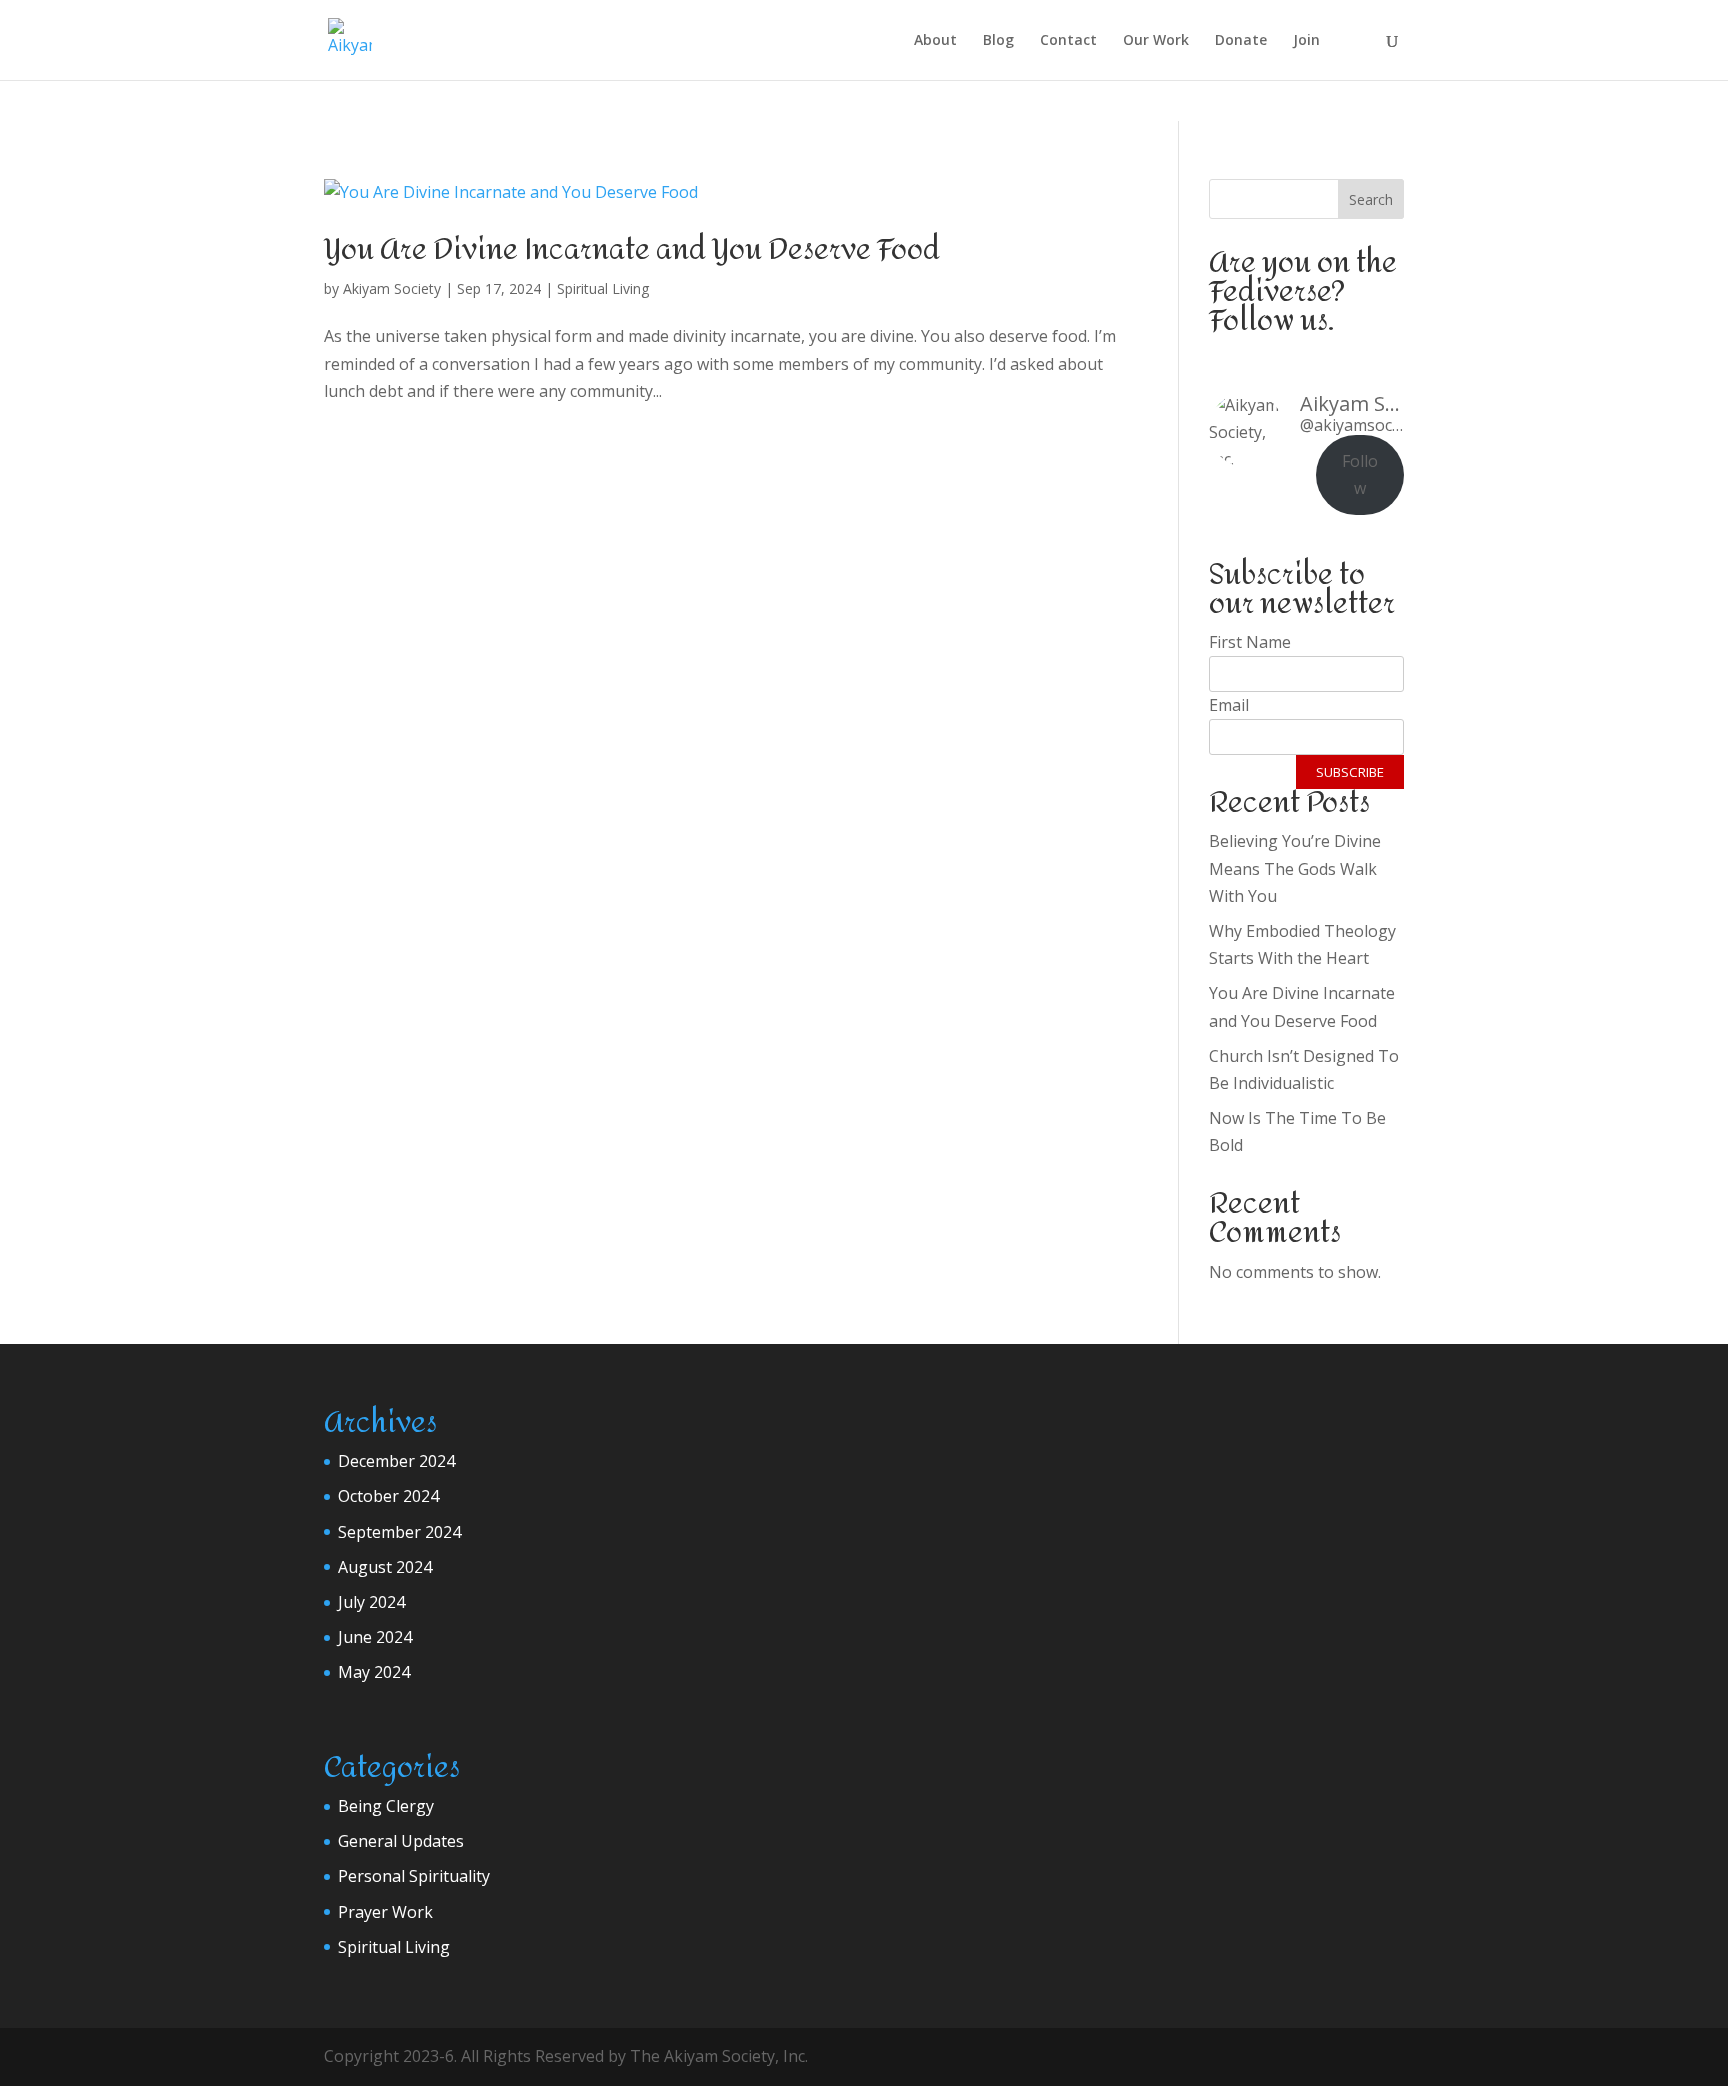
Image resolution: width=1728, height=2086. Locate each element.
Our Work (1156, 41)
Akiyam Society (392, 288)
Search (1371, 199)
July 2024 (371, 1602)
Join (1306, 41)
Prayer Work (385, 1912)
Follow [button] (1360, 474)
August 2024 (385, 1567)
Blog (998, 41)
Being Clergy (386, 1806)
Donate (1241, 41)
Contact (1068, 41)
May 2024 (374, 1672)
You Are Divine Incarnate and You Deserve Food (632, 250)
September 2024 (399, 1532)
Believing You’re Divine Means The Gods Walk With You (1295, 868)
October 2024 (388, 1496)
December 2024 (396, 1461)
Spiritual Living (603, 288)
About (935, 41)
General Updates (401, 1841)
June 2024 (375, 1637)
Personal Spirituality (414, 1876)
